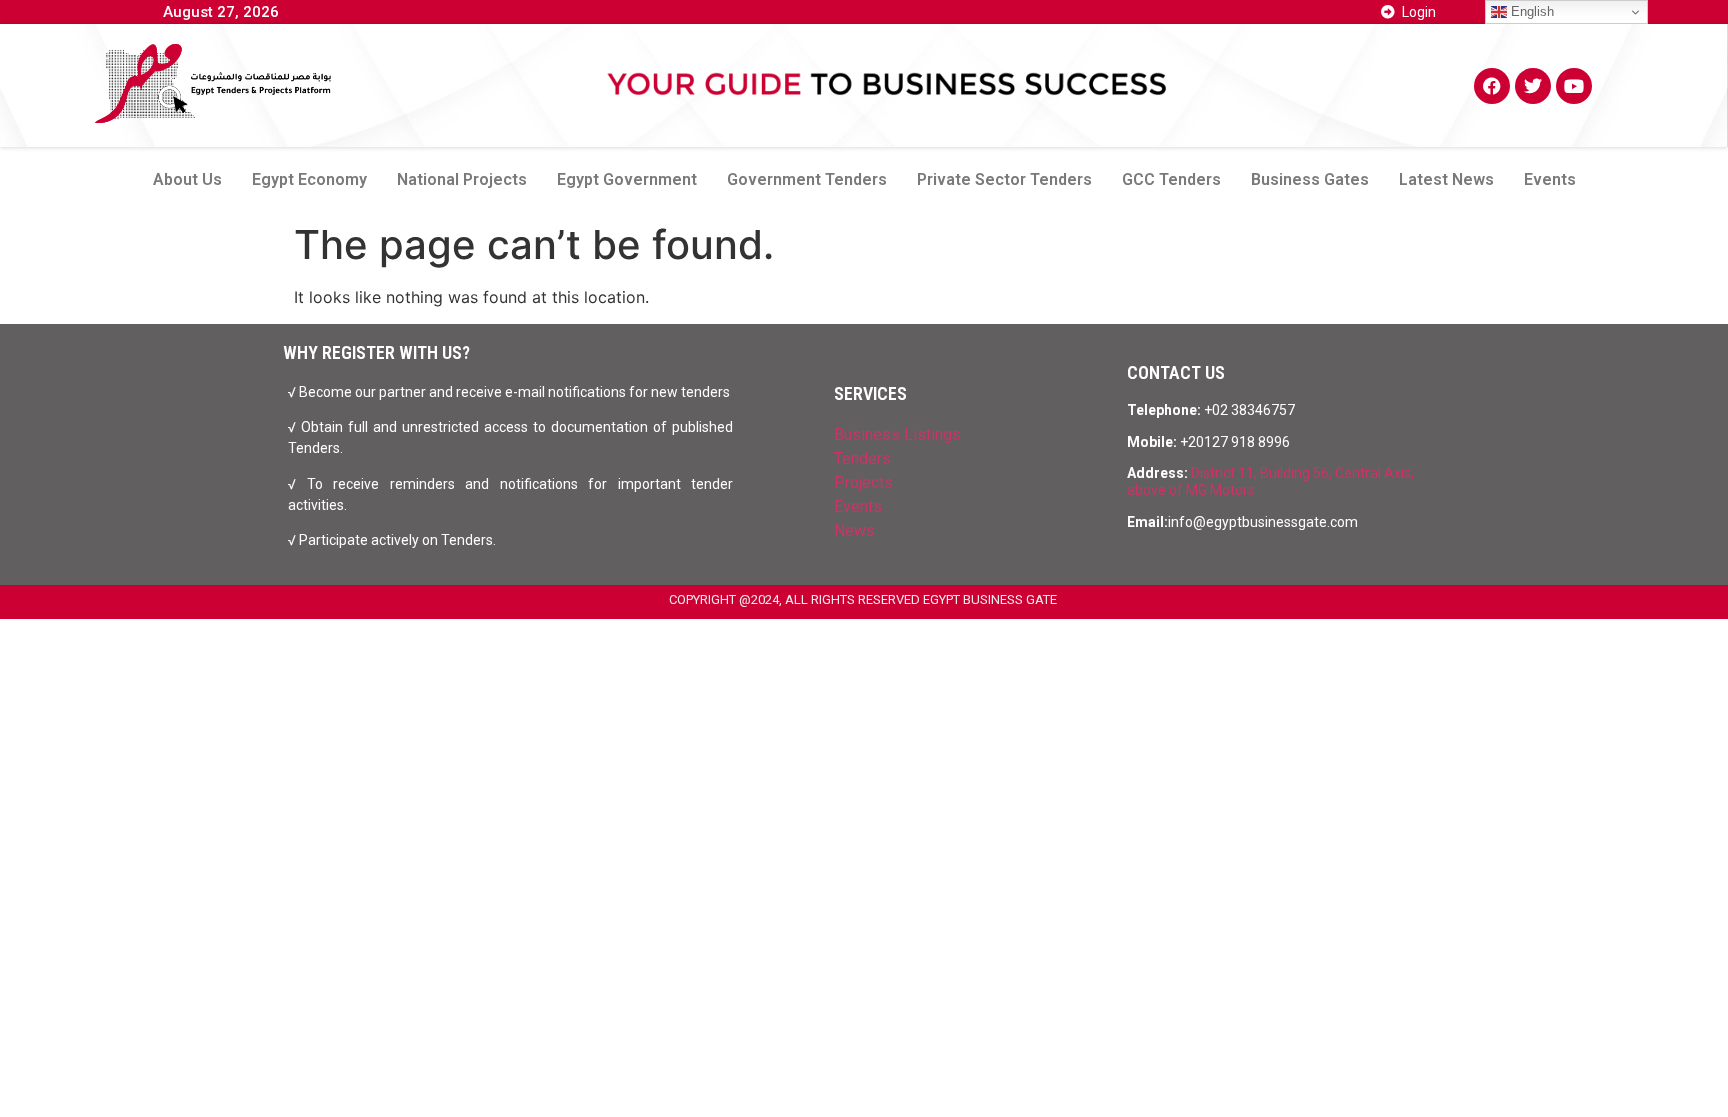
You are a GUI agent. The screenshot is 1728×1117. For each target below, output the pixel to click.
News (854, 530)
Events (1550, 179)
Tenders (862, 458)
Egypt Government (627, 179)
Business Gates (1310, 179)
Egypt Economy (309, 179)
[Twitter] (1533, 86)
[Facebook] (1492, 86)
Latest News (1446, 179)
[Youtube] (1574, 86)
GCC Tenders (1171, 179)
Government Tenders (807, 179)
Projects (863, 482)
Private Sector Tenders (1004, 179)
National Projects (462, 179)
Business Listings (897, 434)
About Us (187, 179)
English (1530, 11)
